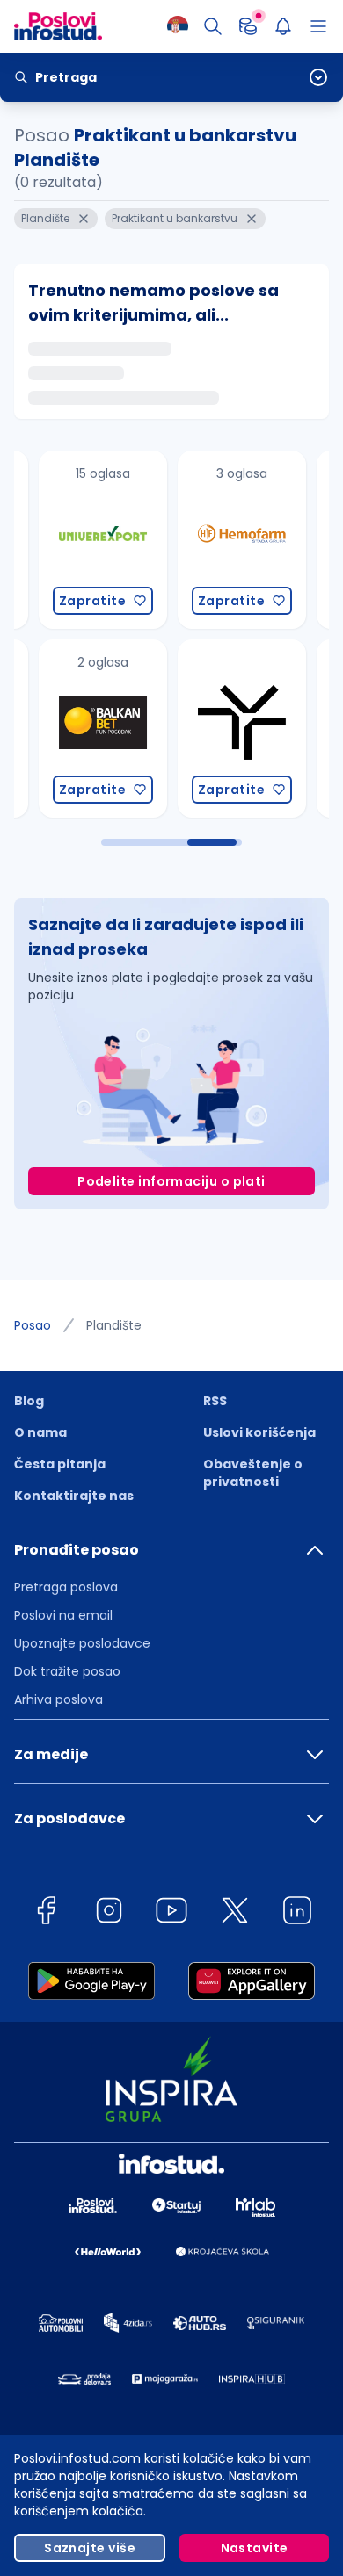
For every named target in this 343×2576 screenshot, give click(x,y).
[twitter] (235, 1913)
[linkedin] (297, 1913)
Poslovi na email (63, 1615)
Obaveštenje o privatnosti (253, 1473)
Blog (29, 1401)
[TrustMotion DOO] (214, 729)
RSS (215, 1401)
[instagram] (109, 1913)
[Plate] (248, 26)
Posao (33, 1325)
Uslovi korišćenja (259, 1432)
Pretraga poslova (66, 1587)
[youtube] (171, 1913)
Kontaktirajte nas (74, 1496)
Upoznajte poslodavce (82, 1643)
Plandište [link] (114, 1325)
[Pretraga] (213, 26)
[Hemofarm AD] (214, 540)
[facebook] (46, 1913)
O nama (40, 1432)
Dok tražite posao (67, 1671)
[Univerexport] (75, 540)
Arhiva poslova (58, 1699)
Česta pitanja (60, 1464)
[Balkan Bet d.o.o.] (75, 729)
